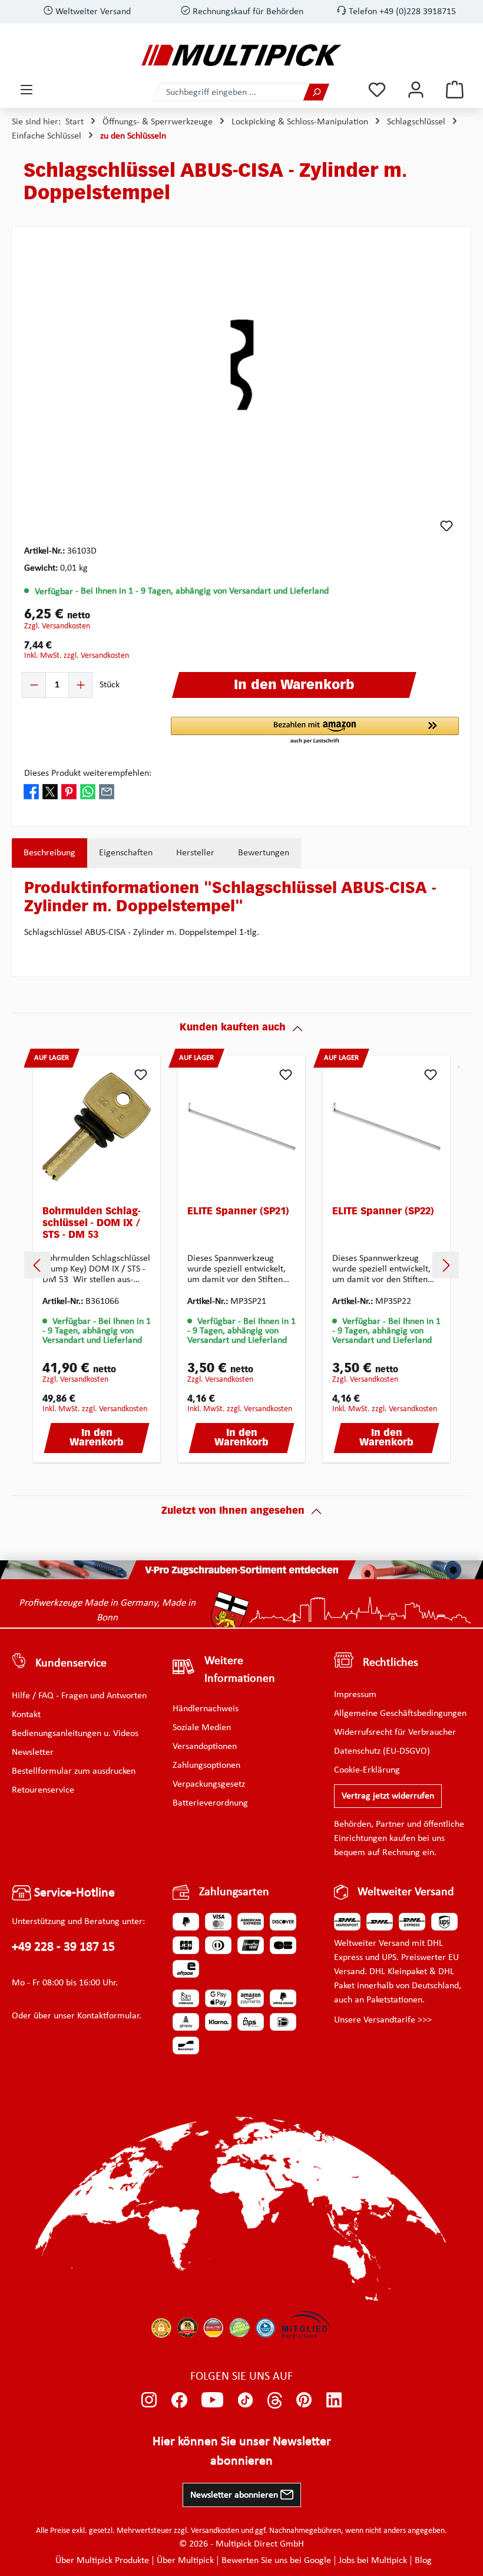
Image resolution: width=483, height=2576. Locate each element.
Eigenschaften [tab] (126, 853)
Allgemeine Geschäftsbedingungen (400, 1714)
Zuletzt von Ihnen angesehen (233, 1511)
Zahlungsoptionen (206, 1765)
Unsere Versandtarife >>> (383, 2020)
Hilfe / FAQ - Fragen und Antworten (79, 1696)
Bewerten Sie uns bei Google (276, 2561)
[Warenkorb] (455, 90)
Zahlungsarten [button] (234, 1892)
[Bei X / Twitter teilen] (50, 791)
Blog (423, 2561)
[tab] (49, 853)
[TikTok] (245, 2400)
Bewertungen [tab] (264, 853)
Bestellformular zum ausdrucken (74, 1771)
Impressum (355, 1695)
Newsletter (33, 1753)
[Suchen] (316, 92)
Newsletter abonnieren (235, 2495)
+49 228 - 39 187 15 (63, 1947)
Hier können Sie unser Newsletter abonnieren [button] (242, 2452)
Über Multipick (185, 2561)
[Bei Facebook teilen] (31, 791)
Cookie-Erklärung (367, 1770)
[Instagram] (149, 2400)
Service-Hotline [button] (73, 1893)
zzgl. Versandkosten (57, 626)
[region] (241, 365)
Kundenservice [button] (71, 1663)
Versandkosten (215, 2531)
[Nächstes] (446, 1265)
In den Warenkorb (97, 1438)
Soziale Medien (202, 1728)
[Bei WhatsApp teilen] (88, 791)
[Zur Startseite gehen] (241, 55)
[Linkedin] (334, 2400)
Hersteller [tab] (195, 853)
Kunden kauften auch (233, 1028)
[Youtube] (212, 2400)
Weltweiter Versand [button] (406, 1892)
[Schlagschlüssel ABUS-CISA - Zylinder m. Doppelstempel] (241, 366)
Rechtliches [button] (391, 1663)
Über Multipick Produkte (102, 2561)
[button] (315, 731)
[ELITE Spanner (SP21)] (241, 1126)
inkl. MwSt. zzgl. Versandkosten (77, 656)
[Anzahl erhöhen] (80, 685)
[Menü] (27, 90)
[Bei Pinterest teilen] (69, 791)
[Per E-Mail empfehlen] (107, 791)
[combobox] (229, 92)
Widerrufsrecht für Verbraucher (395, 1732)
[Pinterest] (304, 2400)
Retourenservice (43, 1790)
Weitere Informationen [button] (240, 1670)
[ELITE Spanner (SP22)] (386, 1126)
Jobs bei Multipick (373, 2561)
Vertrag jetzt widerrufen (388, 1796)
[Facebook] (179, 2400)
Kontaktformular (108, 2016)
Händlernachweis (206, 1709)
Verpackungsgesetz (209, 1784)
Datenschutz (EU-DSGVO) (382, 1751)
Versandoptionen (205, 1747)
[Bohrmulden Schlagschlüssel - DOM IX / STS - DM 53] (97, 1126)
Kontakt (26, 1715)
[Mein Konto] (416, 90)
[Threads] (275, 2400)
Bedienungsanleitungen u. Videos (75, 1734)
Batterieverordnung (210, 1803)
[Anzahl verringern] (34, 685)
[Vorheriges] (37, 1265)
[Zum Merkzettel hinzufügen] (446, 526)
